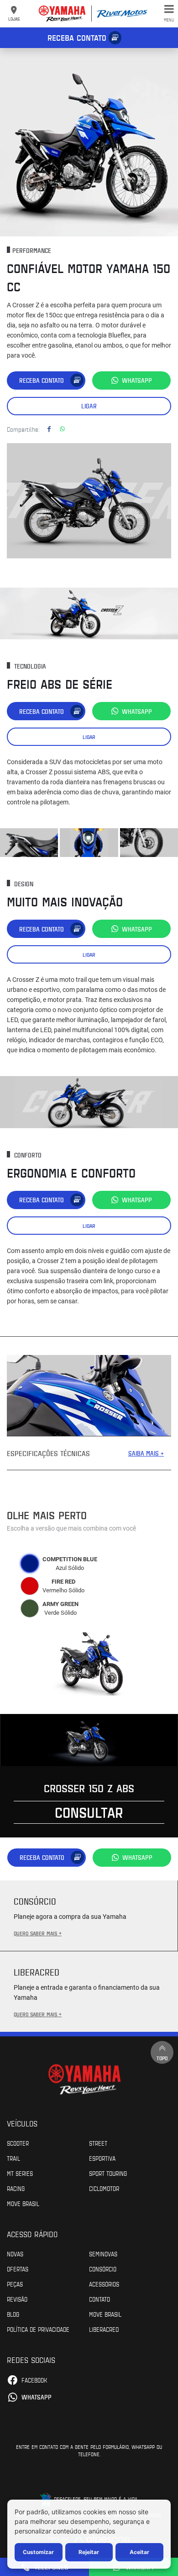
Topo (162, 2058)
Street (98, 2143)
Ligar (89, 406)
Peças (15, 2284)
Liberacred (104, 2329)
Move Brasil (23, 2203)
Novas (15, 2254)
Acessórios (104, 2284)
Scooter (18, 2143)
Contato (99, 2299)
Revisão (17, 2299)
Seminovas (103, 2254)
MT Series (20, 2173)
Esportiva (102, 2158)
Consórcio (103, 2269)
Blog (13, 2314)
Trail (13, 2158)
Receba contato (77, 37)
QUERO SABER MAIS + (38, 1933)
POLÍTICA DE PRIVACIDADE (38, 2329)
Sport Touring (108, 2173)
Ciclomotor (104, 2188)
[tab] (30, 1564)
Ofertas (18, 2269)
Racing (16, 2188)
